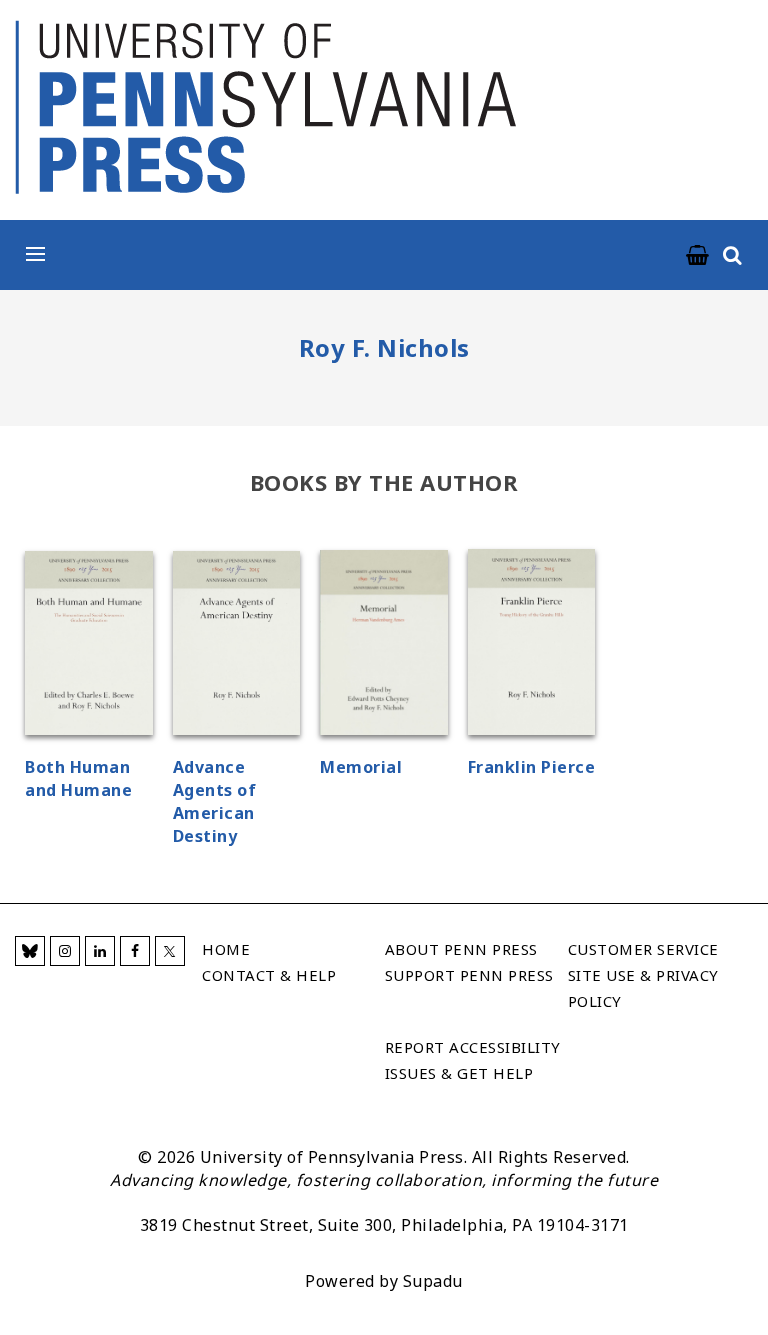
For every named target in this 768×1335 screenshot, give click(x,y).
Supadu (433, 1281)
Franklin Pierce (532, 767)
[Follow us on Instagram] (65, 951)
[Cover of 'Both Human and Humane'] (89, 646)
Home (226, 949)
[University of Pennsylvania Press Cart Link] (698, 256)
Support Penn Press (469, 975)
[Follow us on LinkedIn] (100, 951)
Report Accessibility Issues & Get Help (473, 1060)
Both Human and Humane (78, 778)
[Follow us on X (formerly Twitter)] (170, 951)
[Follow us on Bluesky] (30, 951)
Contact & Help (269, 975)
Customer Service (643, 949)
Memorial (361, 767)
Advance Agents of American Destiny (215, 801)
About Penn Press (461, 949)
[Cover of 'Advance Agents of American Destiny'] (237, 646)
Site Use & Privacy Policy (643, 988)
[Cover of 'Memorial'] (384, 645)
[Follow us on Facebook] (135, 951)
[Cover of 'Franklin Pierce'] (532, 645)
